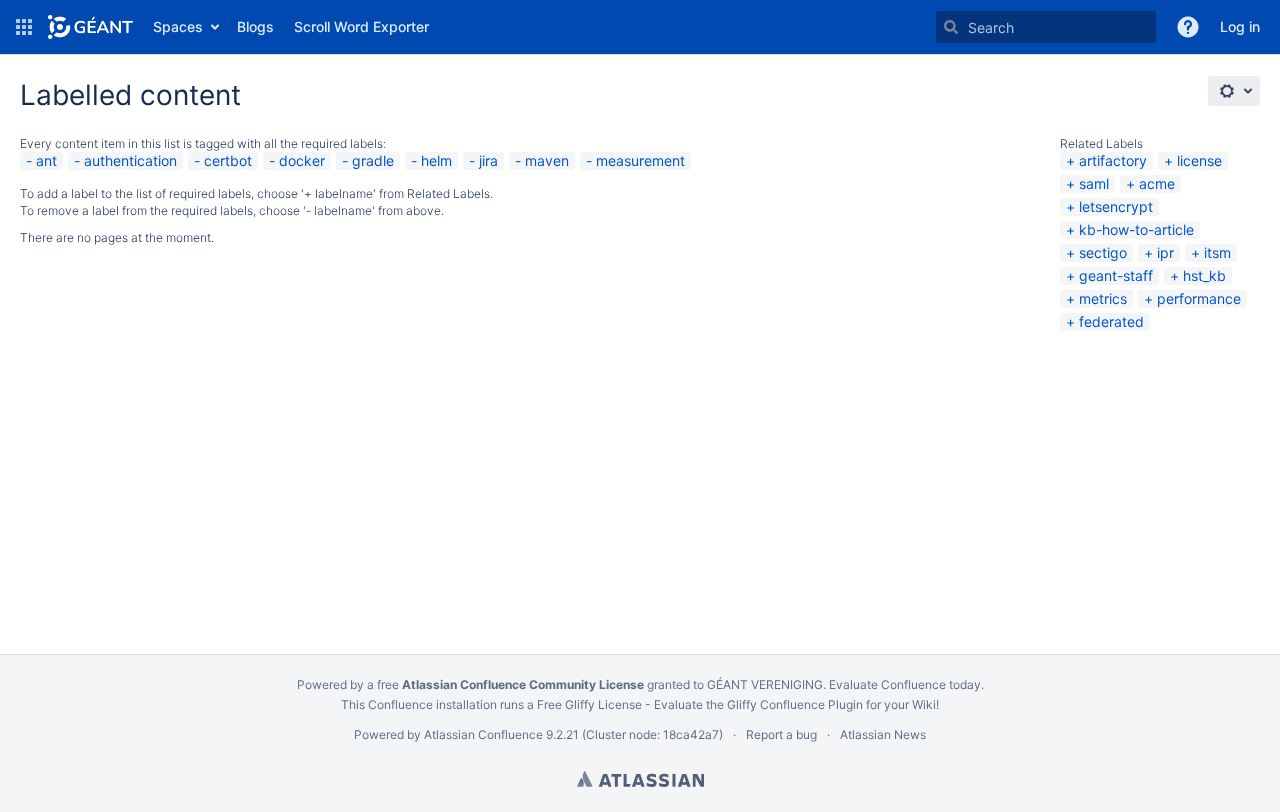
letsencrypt (1116, 206)
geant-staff (1116, 275)
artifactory (1113, 160)
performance (1199, 298)
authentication (130, 160)
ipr (1165, 252)
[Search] (951, 27)
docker (302, 160)
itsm (1217, 252)
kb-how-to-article (1136, 229)
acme (1157, 183)
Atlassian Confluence (483, 734)
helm (436, 160)
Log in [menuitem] (1240, 26)
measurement (640, 160)
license (1199, 160)
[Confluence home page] (90, 27)
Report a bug (781, 734)
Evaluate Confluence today (905, 684)
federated (1111, 321)
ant (46, 160)
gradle (373, 160)
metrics (1103, 298)
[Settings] (1234, 91)
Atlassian (640, 779)
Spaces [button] (178, 26)
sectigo (1103, 252)
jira (488, 160)
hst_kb (1204, 275)
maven (547, 160)
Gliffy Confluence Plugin (795, 704)
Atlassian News (883, 734)
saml (1094, 183)
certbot (228, 160)
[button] (24, 27)
